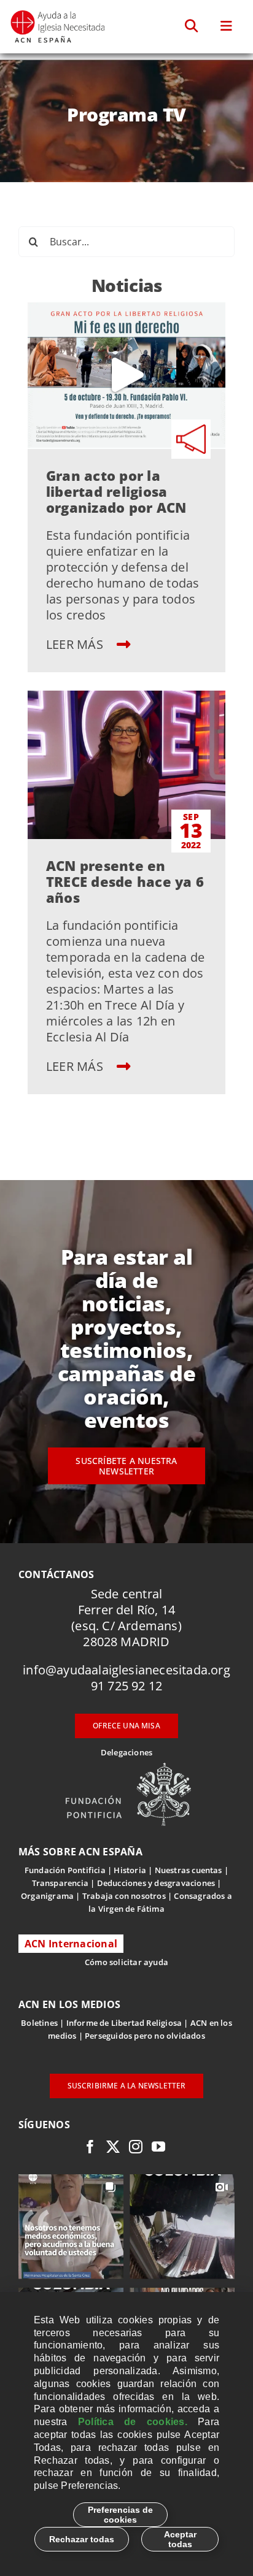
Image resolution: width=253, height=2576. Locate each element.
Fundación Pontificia (65, 1870)
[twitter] (113, 2147)
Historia (130, 1870)
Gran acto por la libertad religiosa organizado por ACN (116, 491)
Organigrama (47, 1896)
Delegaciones (126, 1752)
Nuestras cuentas (189, 1870)
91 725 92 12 (126, 1686)
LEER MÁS (76, 644)
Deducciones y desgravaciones (156, 1883)
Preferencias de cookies (120, 2515)
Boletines (39, 2023)
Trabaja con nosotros (124, 1896)
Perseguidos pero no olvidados (145, 2036)
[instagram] (136, 2147)
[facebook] (90, 2147)
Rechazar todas (82, 2539)
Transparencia (60, 1883)
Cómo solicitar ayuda (126, 1962)
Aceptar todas (180, 2539)
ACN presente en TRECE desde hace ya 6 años (125, 881)
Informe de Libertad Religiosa (124, 2023)
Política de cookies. (133, 2422)
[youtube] (158, 2147)
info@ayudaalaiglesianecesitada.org (126, 1670)
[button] (192, 26)
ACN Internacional (71, 1944)
